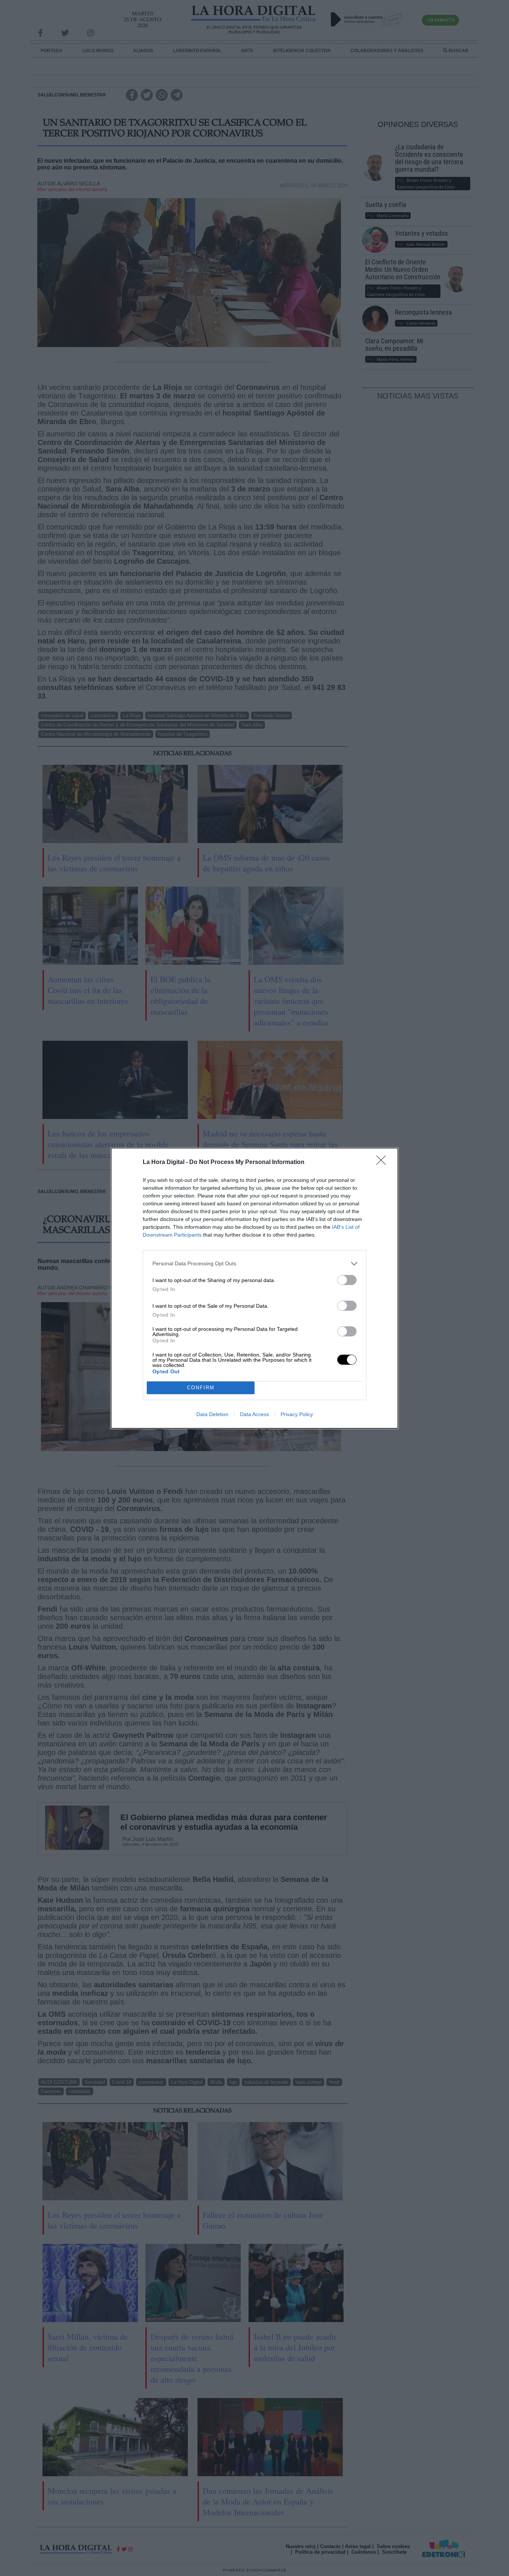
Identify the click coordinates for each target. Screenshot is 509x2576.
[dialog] (255, 1288)
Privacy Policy (297, 1414)
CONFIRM (201, 1388)
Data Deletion (212, 1414)
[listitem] (255, 1264)
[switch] (347, 1280)
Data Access (255, 1414)
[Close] (383, 1163)
